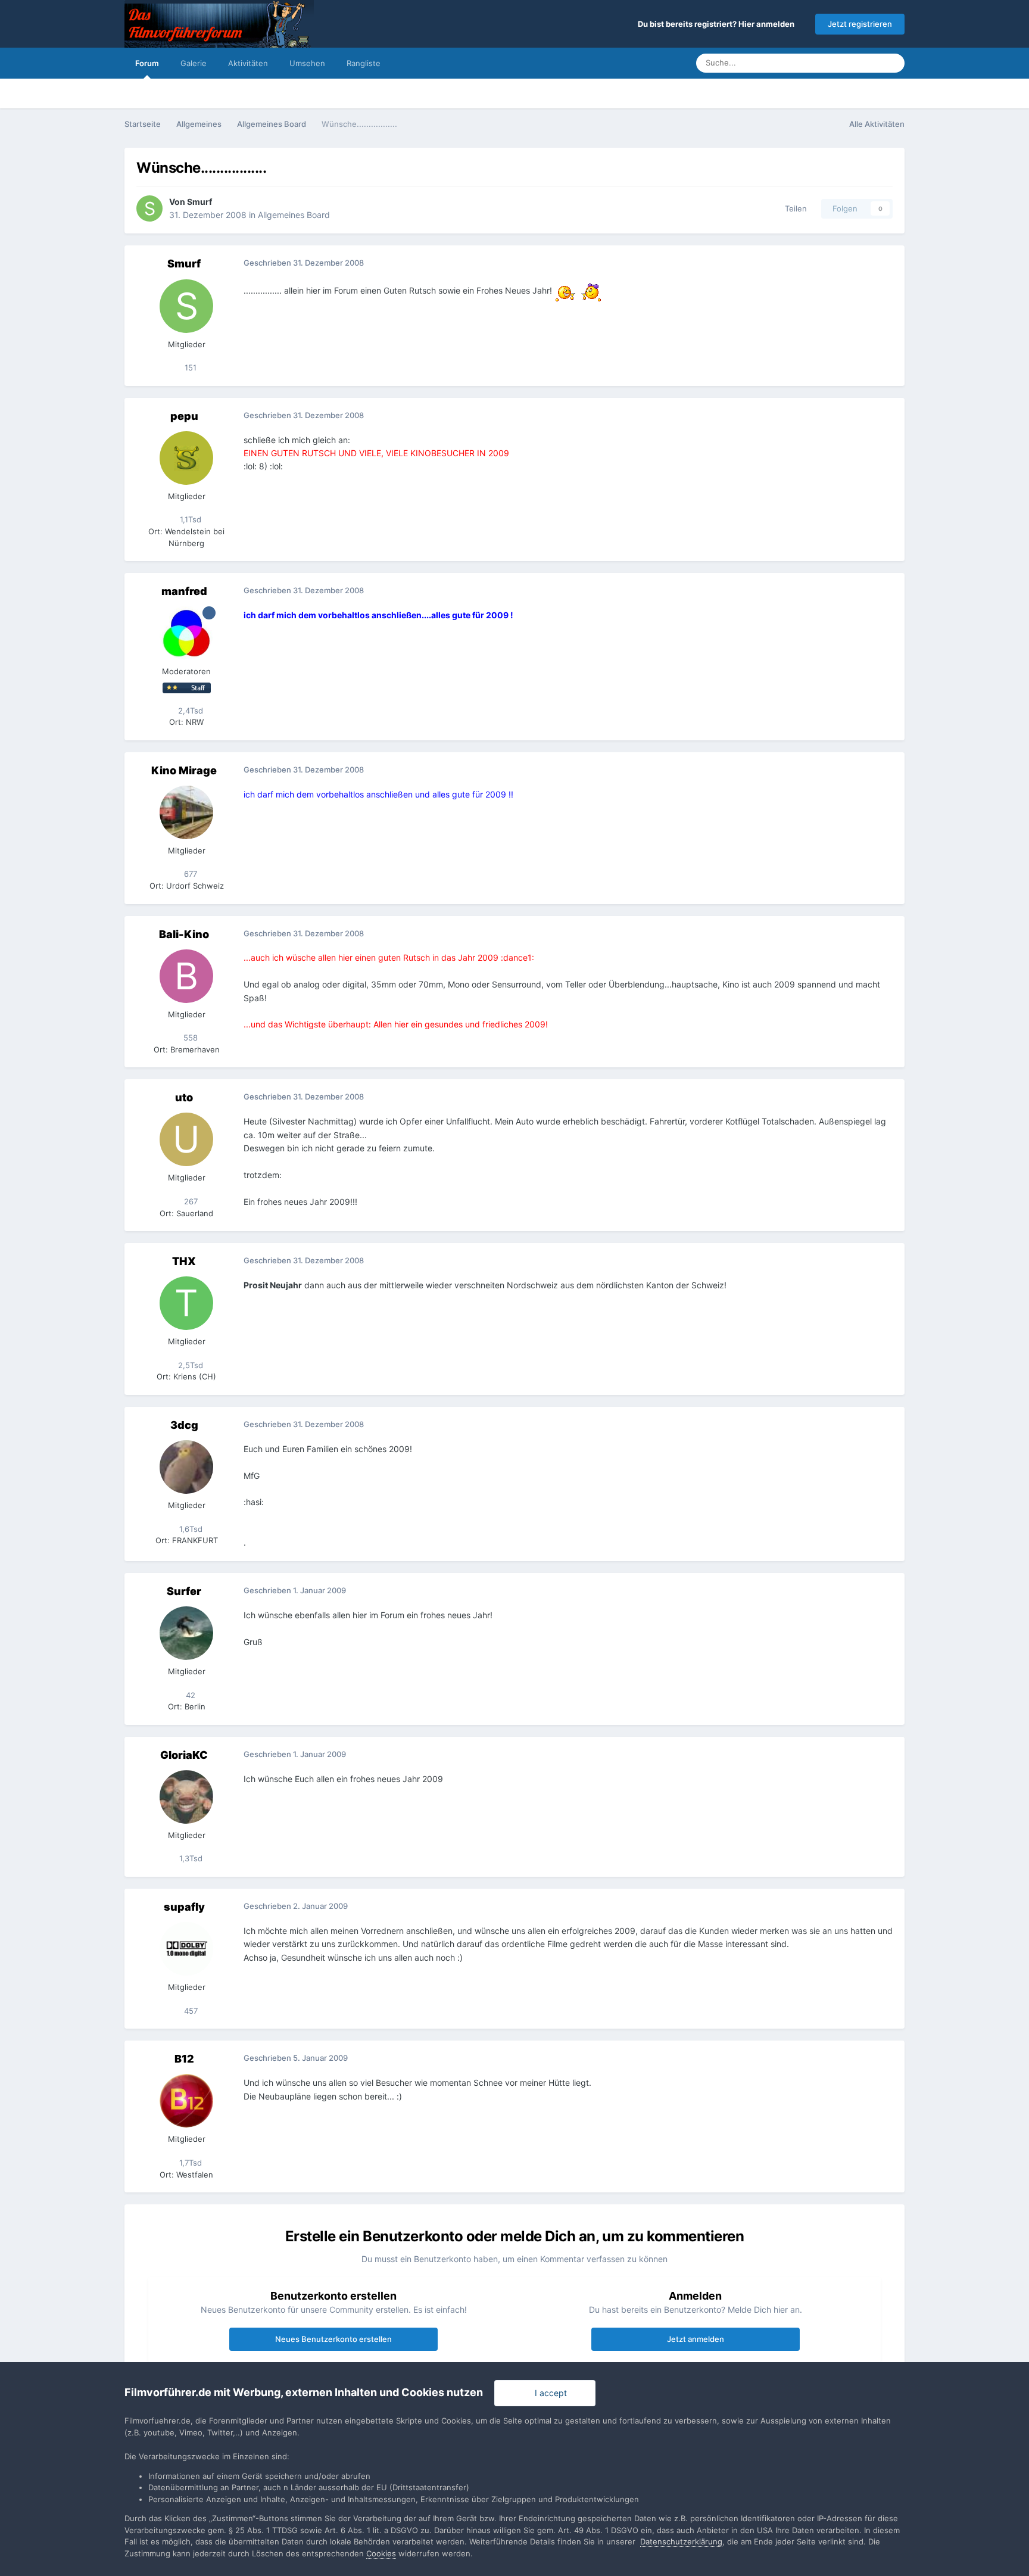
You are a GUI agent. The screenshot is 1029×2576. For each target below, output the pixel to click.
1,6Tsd (190, 1529)
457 (190, 2011)
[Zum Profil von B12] (186, 2101)
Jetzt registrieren (860, 24)
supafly (184, 1907)
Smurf (199, 202)
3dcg (184, 1425)
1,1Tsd (189, 519)
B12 (184, 2059)
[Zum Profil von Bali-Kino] (186, 976)
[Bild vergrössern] (578, 291)
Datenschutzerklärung (681, 2541)
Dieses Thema (840, 63)
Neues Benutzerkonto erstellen (333, 2339)
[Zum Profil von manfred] (186, 633)
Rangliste (364, 63)
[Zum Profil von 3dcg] (186, 1467)
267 (190, 1201)
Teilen (793, 208)
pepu (184, 416)
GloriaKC (184, 1755)
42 (189, 1695)
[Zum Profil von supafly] (186, 1949)
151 (189, 367)
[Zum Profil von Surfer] (186, 1633)
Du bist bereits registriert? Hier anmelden (718, 24)
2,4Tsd (189, 711)
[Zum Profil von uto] (186, 1139)
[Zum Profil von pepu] (186, 458)
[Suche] (892, 63)
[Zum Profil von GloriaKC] (186, 1797)
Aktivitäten (248, 63)
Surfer (184, 1591)
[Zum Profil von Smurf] (149, 208)
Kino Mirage (184, 770)
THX (184, 1261)
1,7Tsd (189, 2163)
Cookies (381, 2553)
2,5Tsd (189, 1365)
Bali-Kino (184, 934)
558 (189, 1038)
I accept (548, 2393)
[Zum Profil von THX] (186, 1303)
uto (184, 1097)
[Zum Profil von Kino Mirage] (186, 812)
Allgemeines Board (294, 215)
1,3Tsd (190, 1858)
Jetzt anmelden (696, 2339)
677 (189, 874)
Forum (147, 63)
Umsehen (307, 63)
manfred (184, 591)
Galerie (194, 63)
